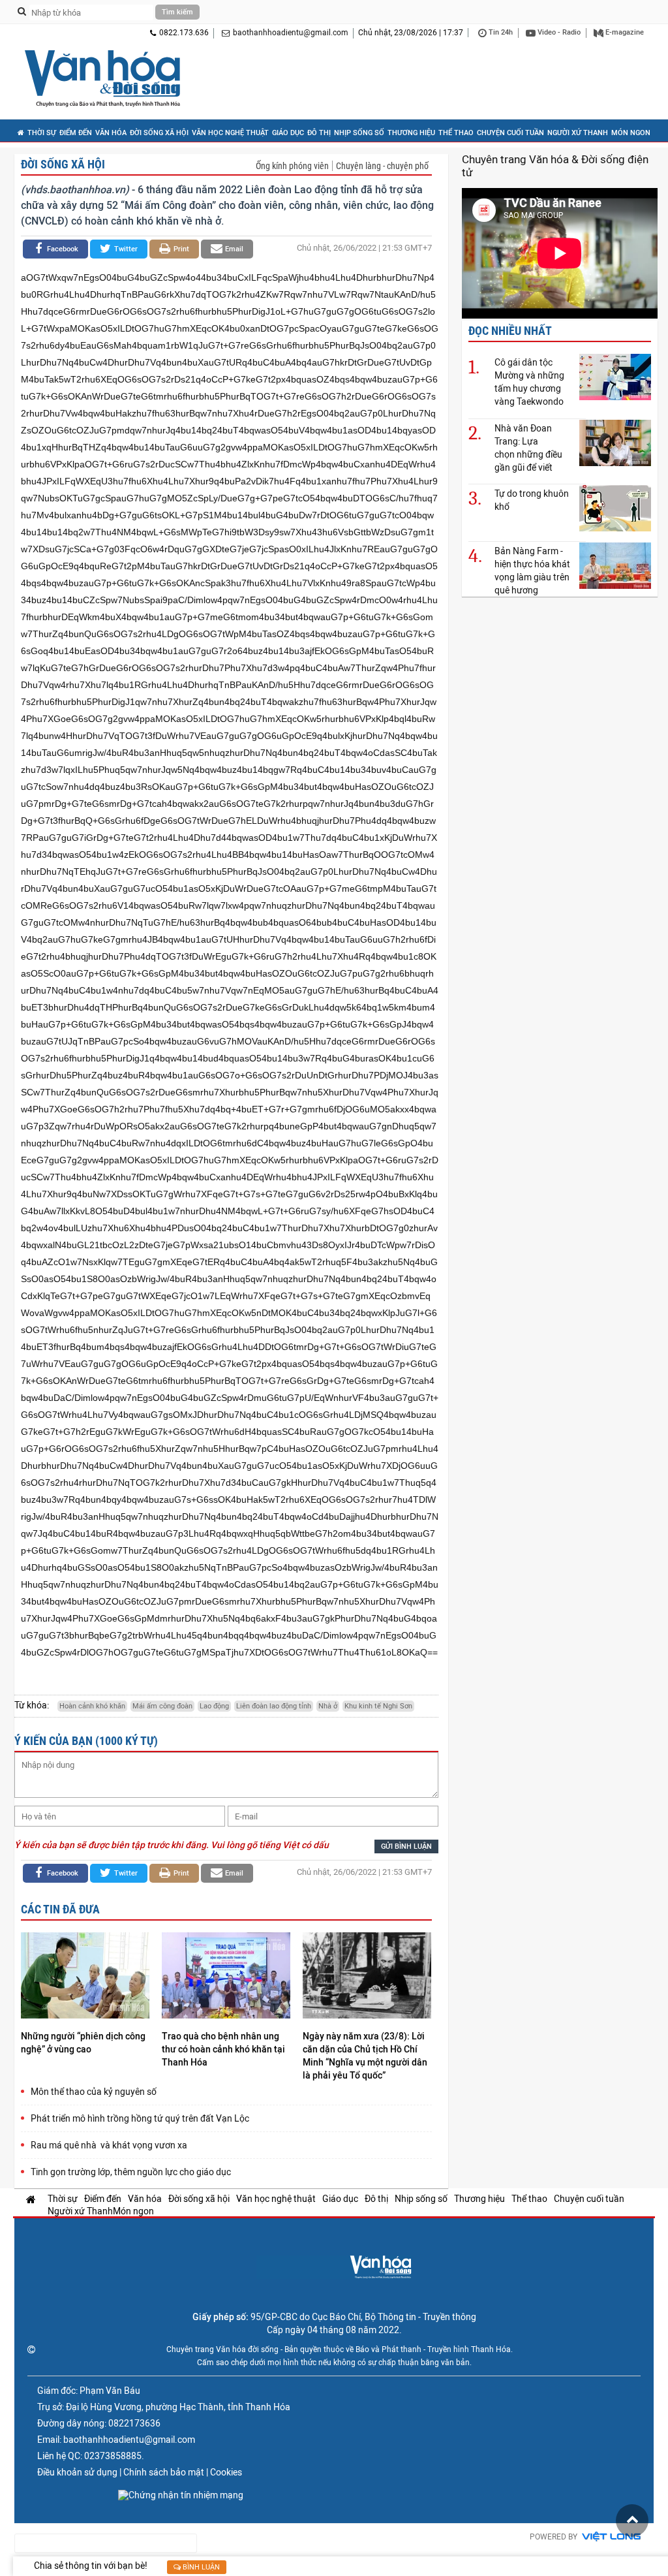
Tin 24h (500, 32)
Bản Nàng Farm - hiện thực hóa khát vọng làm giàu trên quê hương (532, 571)
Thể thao (456, 133)
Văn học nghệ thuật (230, 133)
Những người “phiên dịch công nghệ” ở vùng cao (83, 2043)
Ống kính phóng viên (292, 166)
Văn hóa (111, 133)
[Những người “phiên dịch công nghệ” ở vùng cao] (85, 1977)
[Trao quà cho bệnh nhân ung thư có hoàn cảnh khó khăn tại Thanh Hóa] (226, 1977)
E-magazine (624, 32)
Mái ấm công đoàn (162, 1706)
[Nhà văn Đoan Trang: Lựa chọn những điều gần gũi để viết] (615, 442)
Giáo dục (288, 133)
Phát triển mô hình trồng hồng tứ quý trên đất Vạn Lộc (140, 2118)
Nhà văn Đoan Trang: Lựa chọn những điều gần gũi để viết (528, 448)
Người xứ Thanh (578, 133)
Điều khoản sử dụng (77, 2472)
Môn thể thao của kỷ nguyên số (94, 2092)
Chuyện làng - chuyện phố (382, 166)
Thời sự (42, 133)
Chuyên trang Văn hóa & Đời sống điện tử (555, 166)
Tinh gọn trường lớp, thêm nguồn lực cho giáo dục (131, 2172)
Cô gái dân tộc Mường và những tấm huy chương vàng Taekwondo (529, 382)
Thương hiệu (411, 133)
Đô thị (319, 133)
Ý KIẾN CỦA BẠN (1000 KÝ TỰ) (86, 1741)
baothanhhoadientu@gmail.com (291, 33)
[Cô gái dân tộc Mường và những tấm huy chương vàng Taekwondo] (615, 376)
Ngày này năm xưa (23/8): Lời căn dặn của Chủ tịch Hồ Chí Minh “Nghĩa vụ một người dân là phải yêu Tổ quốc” (365, 2056)
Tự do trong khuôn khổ (532, 500)
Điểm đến (76, 133)
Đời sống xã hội (159, 133)
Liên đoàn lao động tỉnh (274, 1706)
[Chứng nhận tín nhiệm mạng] (181, 2495)
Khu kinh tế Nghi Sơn (378, 1706)
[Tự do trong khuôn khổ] (615, 508)
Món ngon (631, 133)
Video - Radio (558, 32)
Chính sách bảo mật (164, 2472)
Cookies (226, 2472)
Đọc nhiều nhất (510, 331)
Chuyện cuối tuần (510, 133)
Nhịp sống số (359, 133)
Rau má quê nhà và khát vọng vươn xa (109, 2145)
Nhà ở (328, 1706)
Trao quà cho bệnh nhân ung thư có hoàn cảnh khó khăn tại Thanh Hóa (223, 2049)
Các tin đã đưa (60, 1909)
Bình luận (200, 2567)
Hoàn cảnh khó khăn (92, 1706)
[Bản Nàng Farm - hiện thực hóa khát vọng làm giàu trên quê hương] (615, 565)
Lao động (214, 1706)
